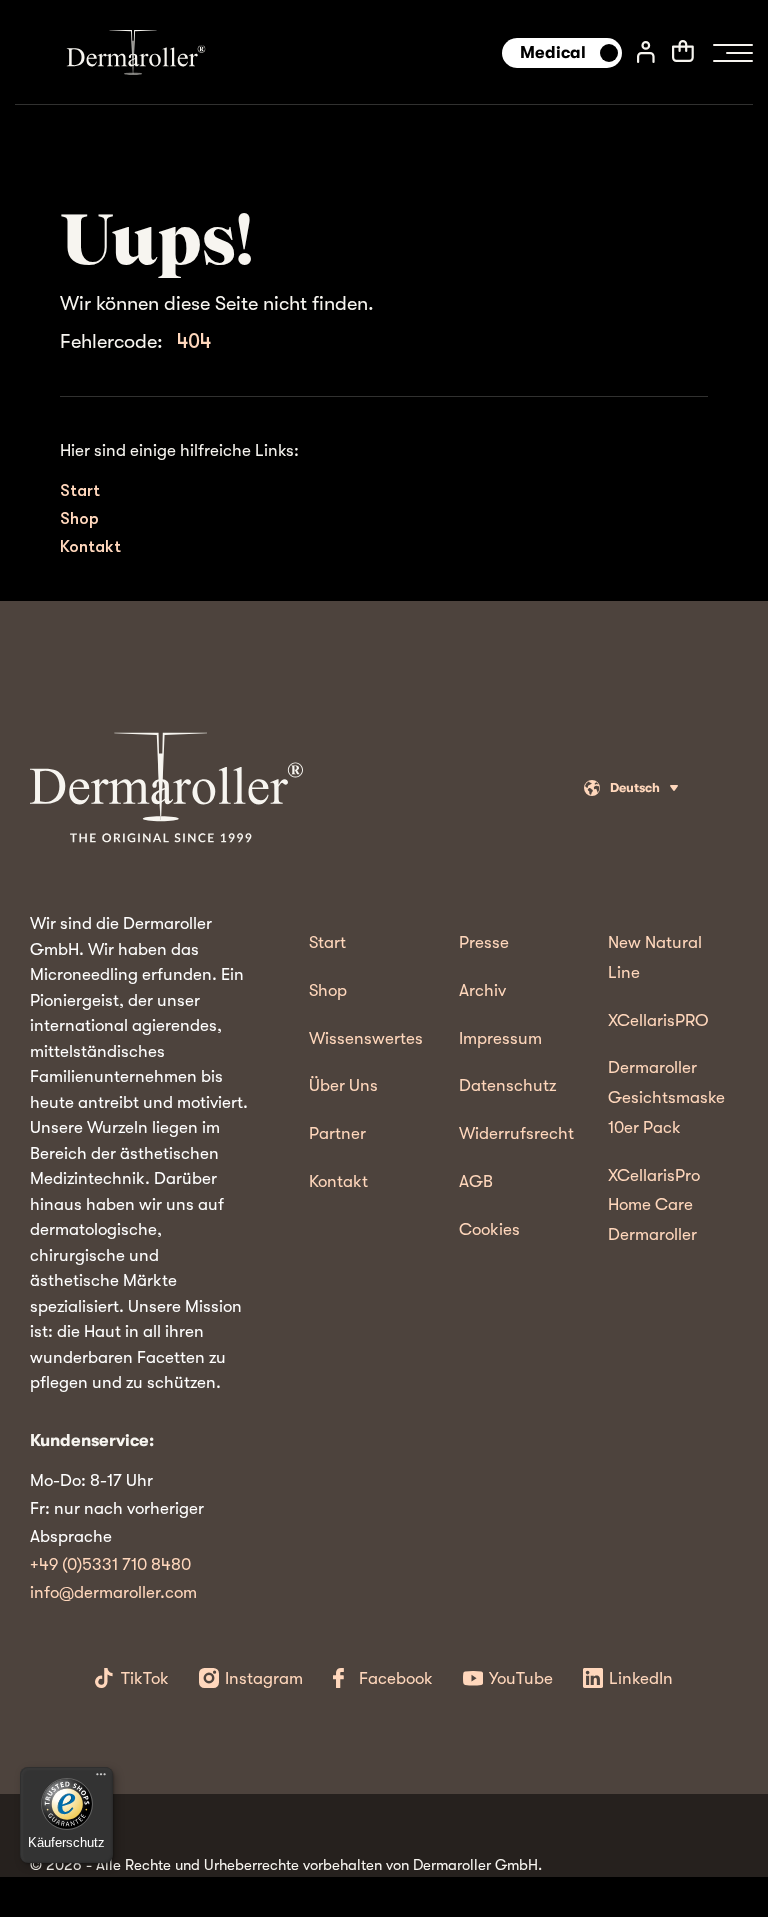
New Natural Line (655, 957)
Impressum (500, 1038)
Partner (337, 1133)
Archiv (482, 990)
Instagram (264, 1678)
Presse (484, 942)
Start (80, 490)
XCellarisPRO (658, 1020)
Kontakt (90, 546)
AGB (476, 1181)
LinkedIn (641, 1678)
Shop (79, 518)
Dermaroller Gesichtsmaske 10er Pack (666, 1097)
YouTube (521, 1678)
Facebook (396, 1678)
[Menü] (101, 1779)
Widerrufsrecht (516, 1133)
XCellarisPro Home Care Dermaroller (654, 1205)
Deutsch (635, 787)
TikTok (145, 1678)
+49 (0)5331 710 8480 (110, 1564)
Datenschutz (507, 1085)
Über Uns (343, 1085)
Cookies (489, 1229)
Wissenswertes (366, 1038)
